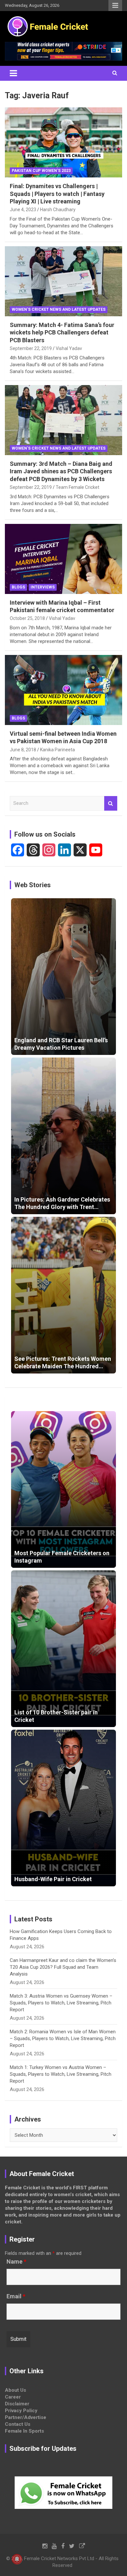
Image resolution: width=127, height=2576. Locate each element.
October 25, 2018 (27, 618)
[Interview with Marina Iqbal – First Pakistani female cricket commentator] (63, 559)
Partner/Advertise (26, 2417)
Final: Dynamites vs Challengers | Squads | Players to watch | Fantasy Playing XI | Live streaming (57, 194)
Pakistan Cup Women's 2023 (41, 171)
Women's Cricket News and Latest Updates (59, 309)
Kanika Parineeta (57, 750)
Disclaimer (17, 2404)
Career (13, 2397)
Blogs (18, 587)
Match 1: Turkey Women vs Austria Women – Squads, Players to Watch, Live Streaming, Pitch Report (61, 2074)
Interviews (43, 587)
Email (16, 2296)
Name (16, 2262)
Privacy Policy (21, 2411)
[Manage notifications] (17, 2559)
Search (111, 803)
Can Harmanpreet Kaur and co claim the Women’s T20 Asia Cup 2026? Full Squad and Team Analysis (63, 1967)
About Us (15, 2390)
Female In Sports (24, 2431)
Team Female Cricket (78, 487)
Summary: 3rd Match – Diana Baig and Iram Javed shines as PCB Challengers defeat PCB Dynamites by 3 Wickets (61, 471)
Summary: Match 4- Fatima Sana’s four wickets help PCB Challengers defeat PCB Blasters (62, 333)
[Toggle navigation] (13, 73)
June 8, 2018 (23, 750)
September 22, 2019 (31, 348)
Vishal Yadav (69, 348)
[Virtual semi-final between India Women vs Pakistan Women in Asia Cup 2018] (63, 690)
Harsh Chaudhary (58, 210)
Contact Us (18, 2424)
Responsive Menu (115, 6)
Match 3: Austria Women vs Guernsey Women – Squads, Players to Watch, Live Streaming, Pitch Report (61, 2003)
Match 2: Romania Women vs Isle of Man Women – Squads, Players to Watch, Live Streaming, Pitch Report (63, 2038)
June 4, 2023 (23, 210)
